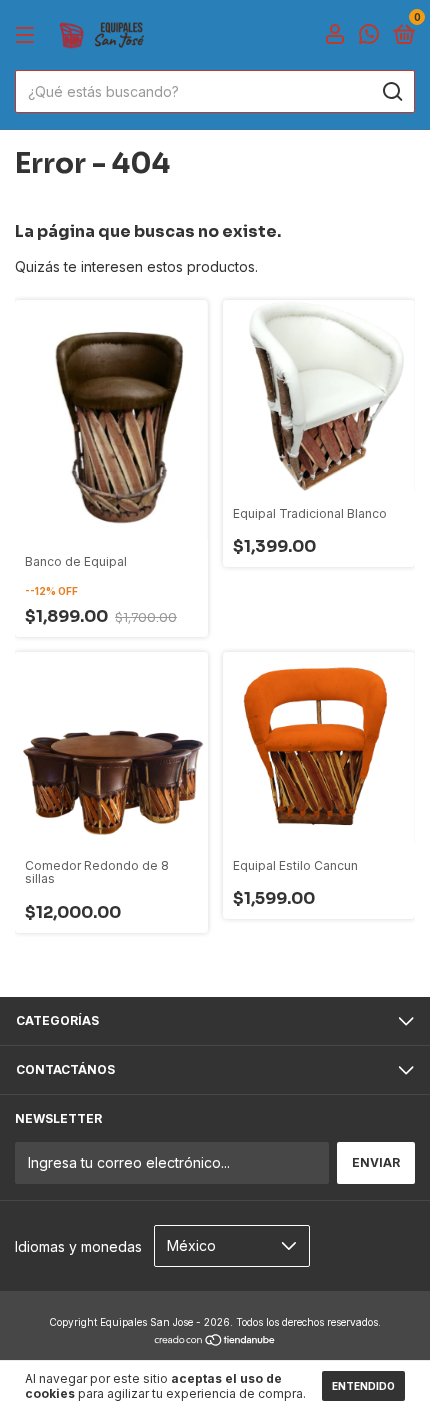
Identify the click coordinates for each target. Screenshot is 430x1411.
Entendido (363, 1386)
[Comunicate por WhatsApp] (369, 36)
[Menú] (28, 35)
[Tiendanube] (215, 1341)
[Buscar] (391, 92)
